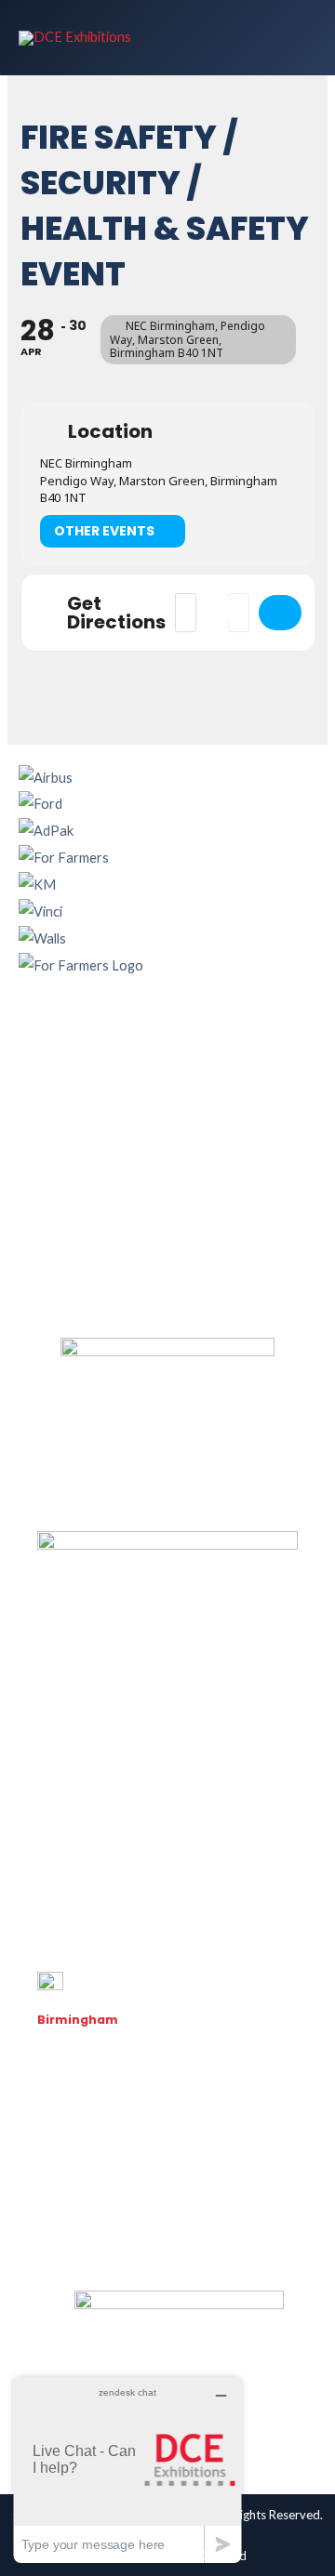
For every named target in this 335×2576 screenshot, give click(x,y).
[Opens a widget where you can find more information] (127, 2470)
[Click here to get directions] (280, 613)
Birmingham (78, 2020)
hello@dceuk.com (89, 2187)
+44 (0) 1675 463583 (98, 2162)
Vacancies (67, 2233)
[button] (167, 1024)
